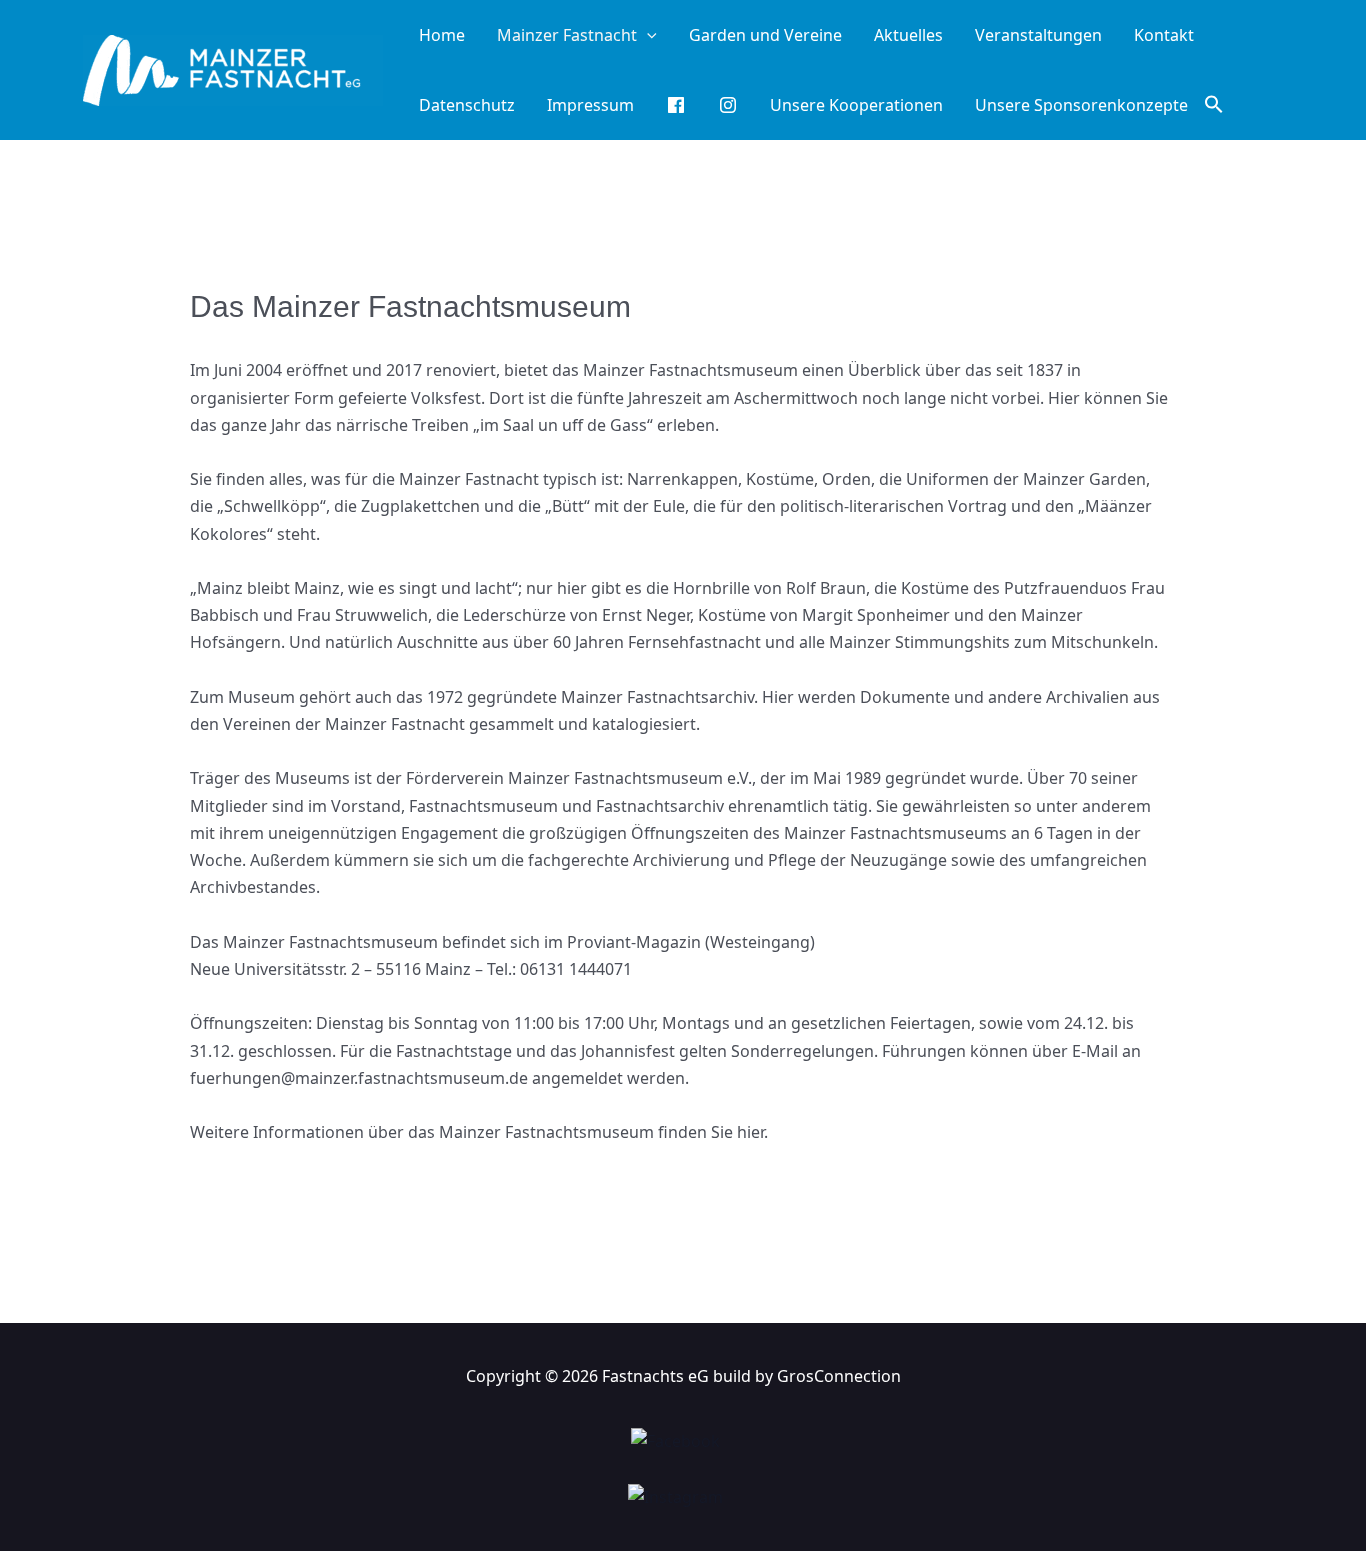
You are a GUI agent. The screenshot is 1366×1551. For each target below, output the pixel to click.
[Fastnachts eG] (233, 68)
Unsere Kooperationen (856, 105)
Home (442, 35)
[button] (1214, 105)
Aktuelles (908, 35)
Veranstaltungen (1038, 35)
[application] (647, 35)
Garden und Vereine (765, 35)
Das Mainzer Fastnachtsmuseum (410, 306)
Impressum (590, 105)
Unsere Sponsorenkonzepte (1081, 105)
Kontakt (1164, 35)
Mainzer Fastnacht (567, 35)
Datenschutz (467, 105)
